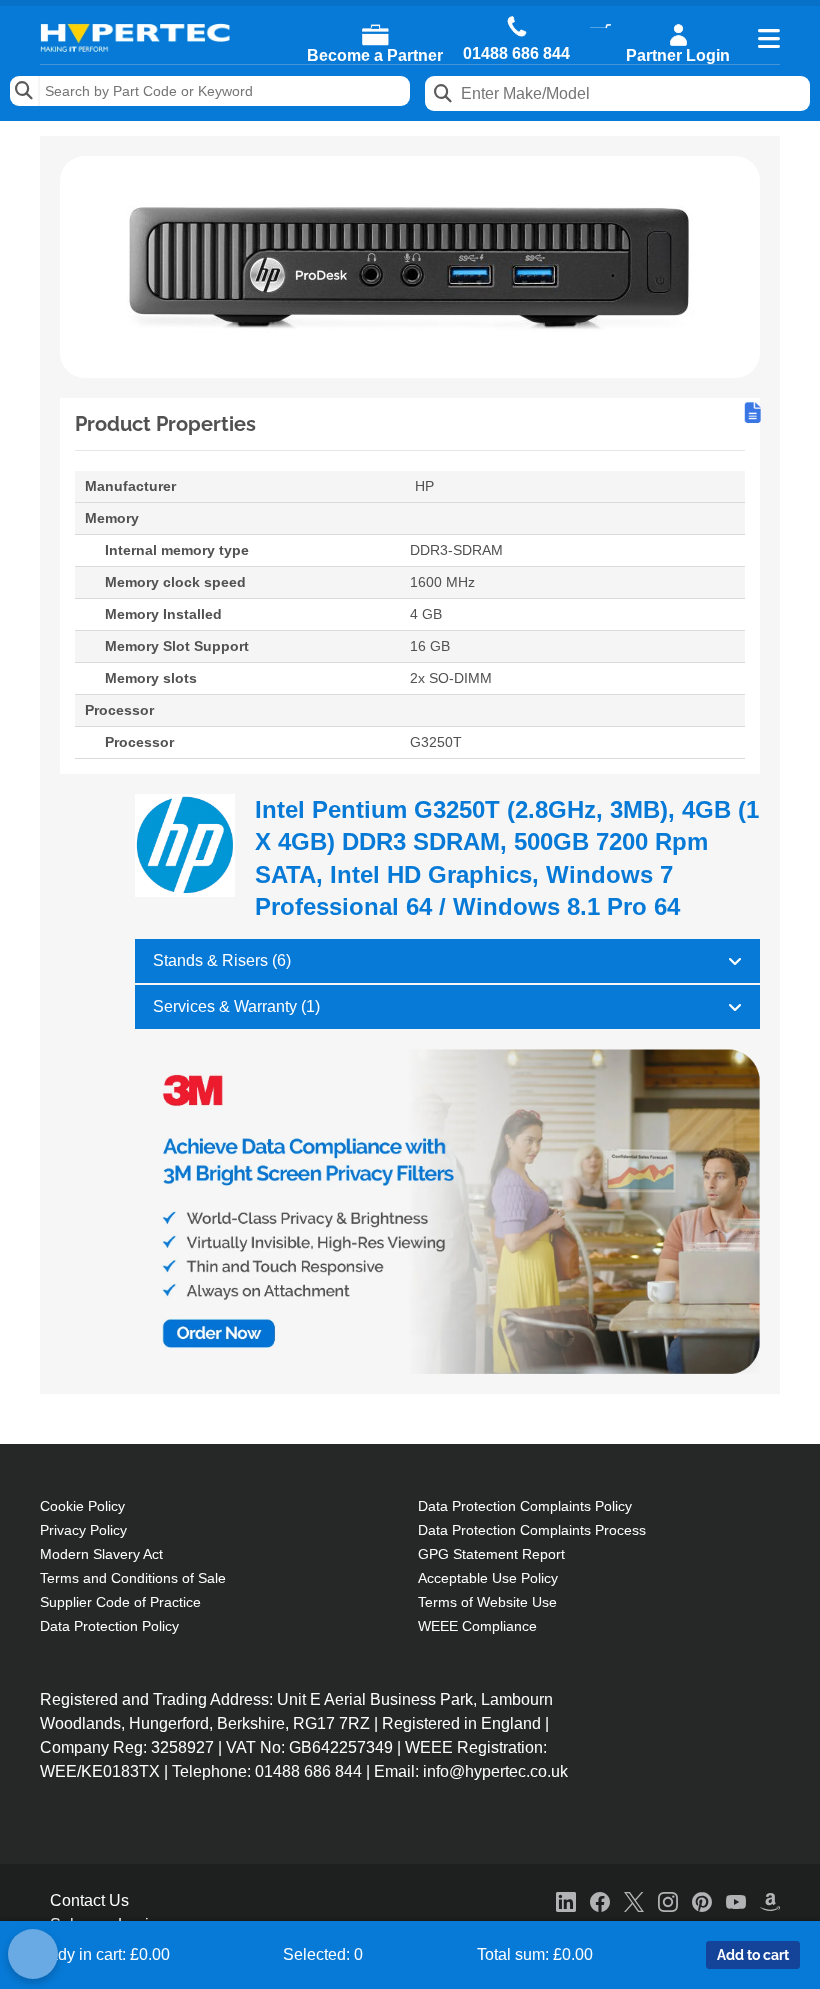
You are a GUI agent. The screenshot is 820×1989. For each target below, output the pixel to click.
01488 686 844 (516, 54)
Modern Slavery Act (101, 1554)
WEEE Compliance (477, 1626)
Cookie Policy (82, 1506)
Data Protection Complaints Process (532, 1530)
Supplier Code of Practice (120, 1602)
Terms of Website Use (487, 1602)
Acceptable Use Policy (488, 1578)
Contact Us (89, 1900)
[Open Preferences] (33, 1954)
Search (25, 91)
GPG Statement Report (491, 1554)
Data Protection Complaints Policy (525, 1506)
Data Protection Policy (109, 1626)
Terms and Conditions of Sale (133, 1578)
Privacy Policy (83, 1530)
